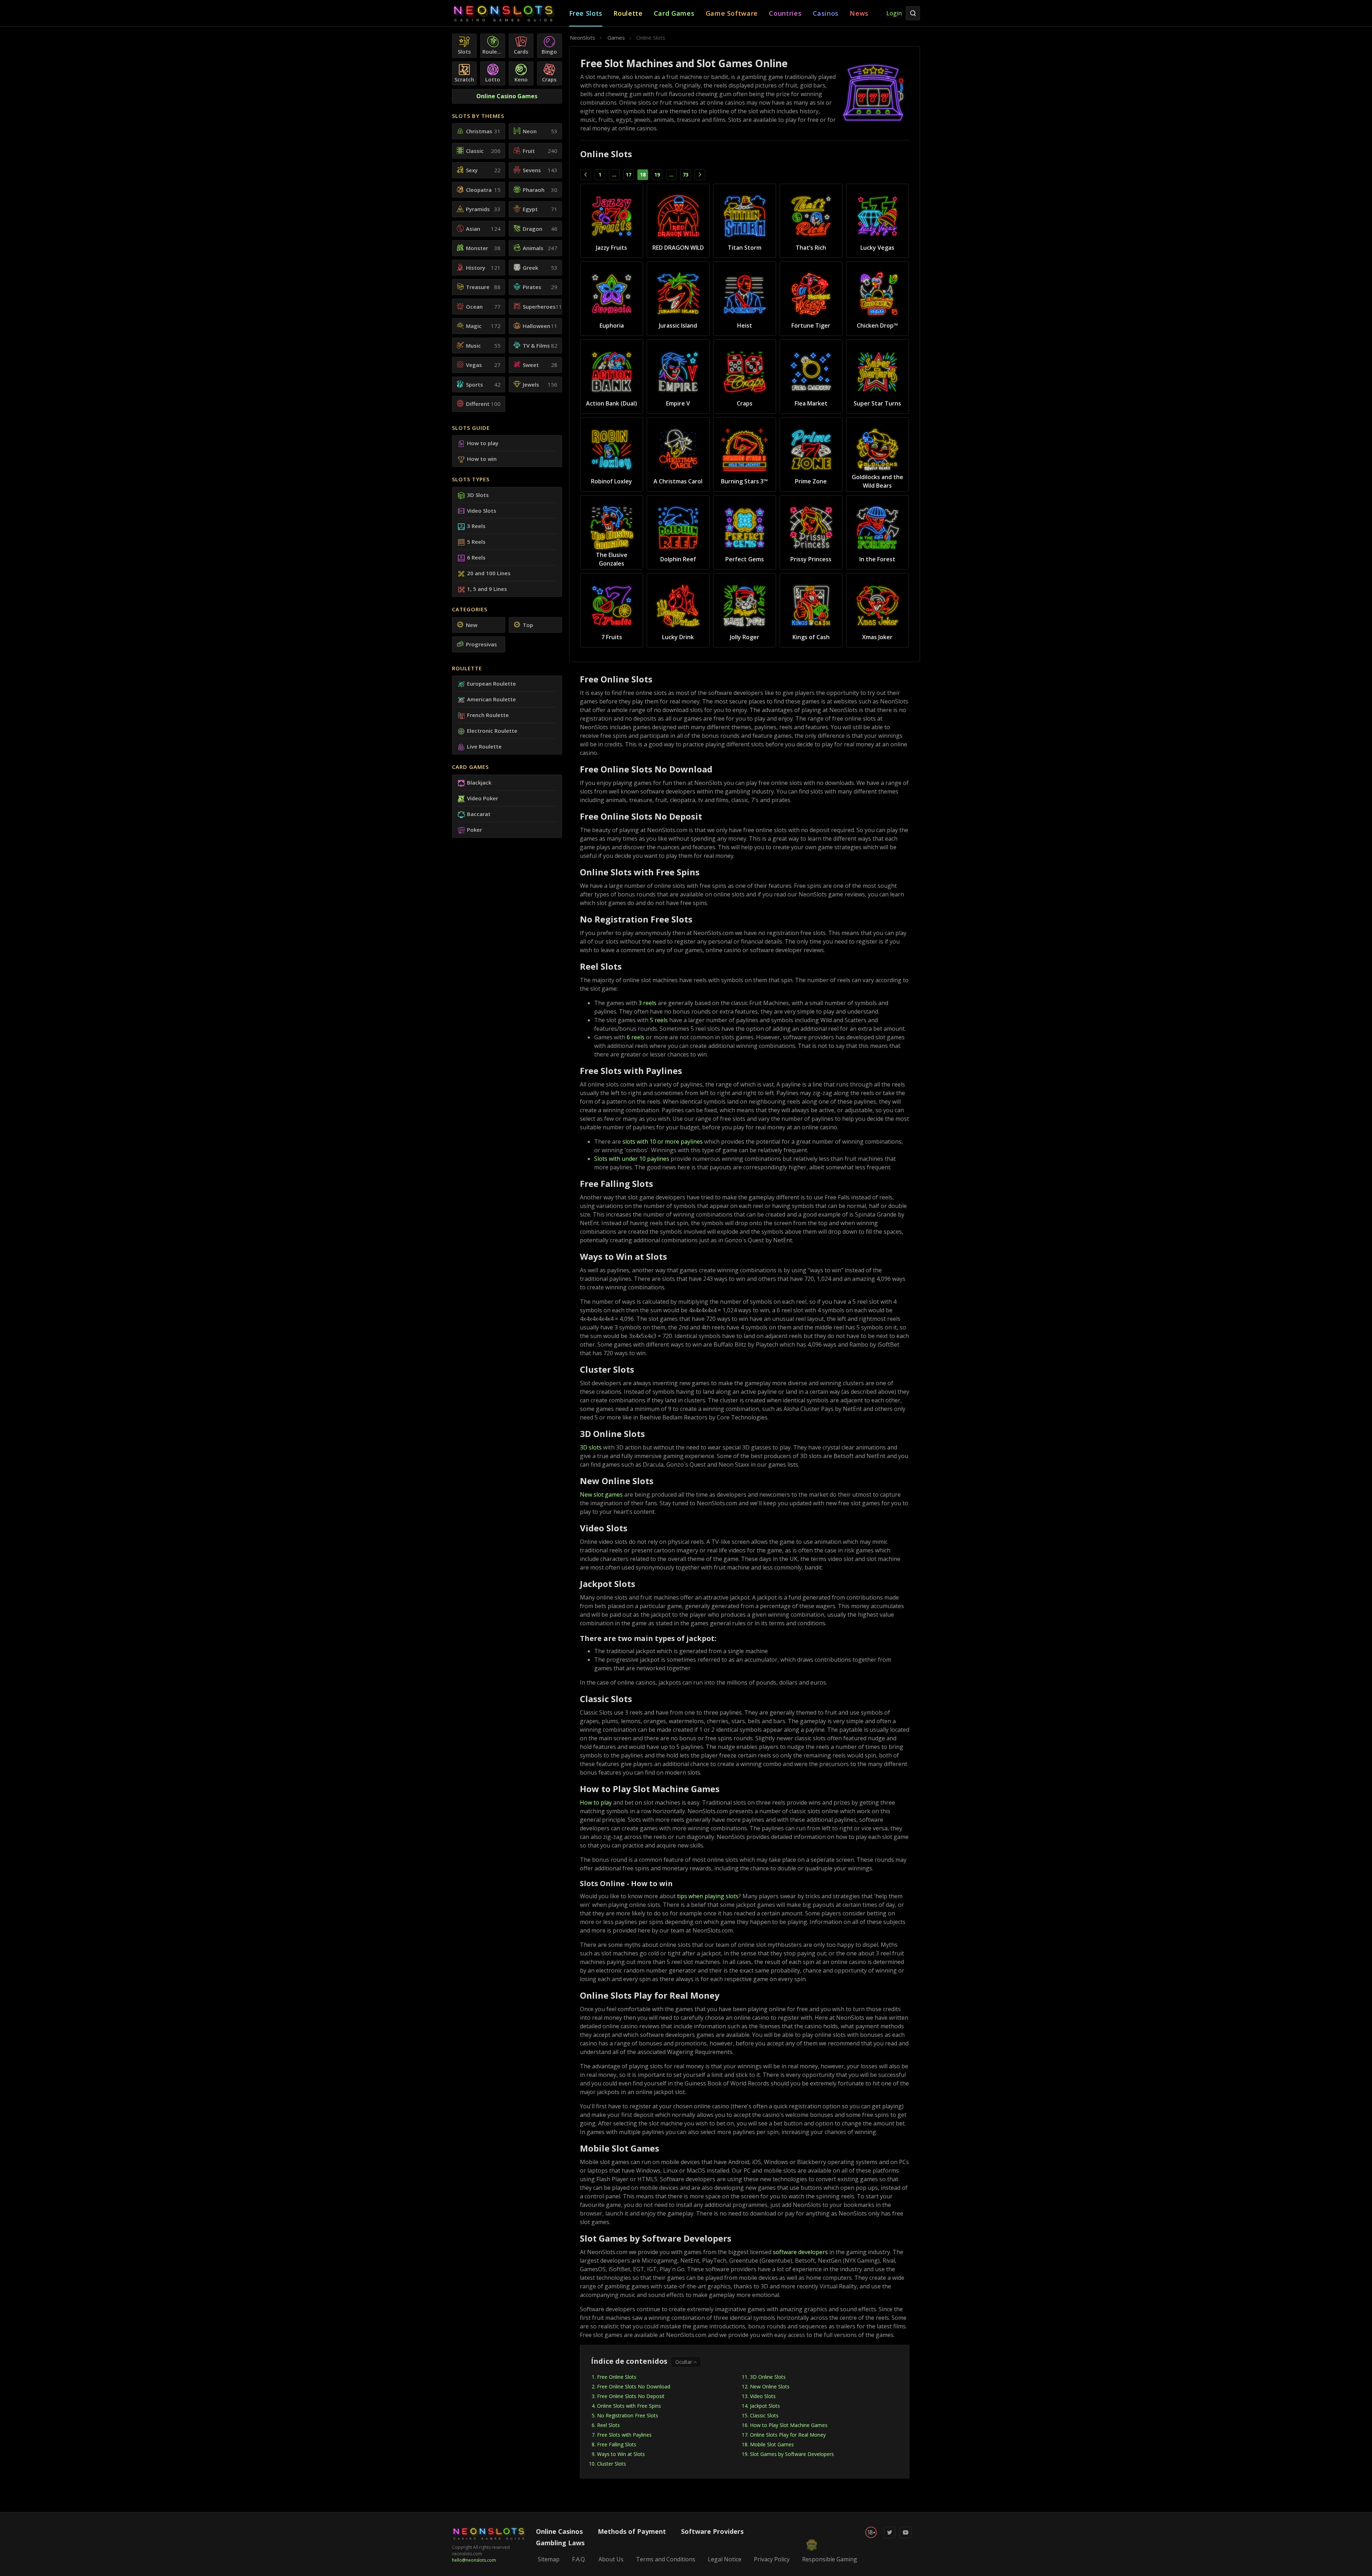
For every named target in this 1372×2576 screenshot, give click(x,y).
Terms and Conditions (666, 2559)
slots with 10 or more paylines (663, 1142)
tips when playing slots (708, 1896)
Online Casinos (559, 2531)
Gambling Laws (560, 2543)
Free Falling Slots (617, 2444)
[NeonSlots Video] (906, 2537)
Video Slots (763, 2396)
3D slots (591, 1447)
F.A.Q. (579, 2559)
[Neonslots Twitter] (890, 2537)
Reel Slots (608, 2425)
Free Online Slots (617, 2377)
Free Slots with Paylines (624, 2435)
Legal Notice (725, 2559)
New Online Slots (770, 2386)
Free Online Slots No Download (634, 2386)
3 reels (647, 1003)
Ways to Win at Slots (621, 2454)
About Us (611, 2559)
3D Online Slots (768, 2377)
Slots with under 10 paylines (632, 1159)
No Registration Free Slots (628, 2415)
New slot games (601, 1495)
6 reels (636, 1037)
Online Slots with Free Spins (629, 2406)
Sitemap (549, 2559)
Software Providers (712, 2531)
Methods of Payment (632, 2531)
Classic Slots (764, 2415)
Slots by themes (478, 116)
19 (657, 175)
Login (894, 13)
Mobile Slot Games (772, 2444)
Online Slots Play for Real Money (788, 2435)
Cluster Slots (612, 2464)
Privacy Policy (772, 2559)
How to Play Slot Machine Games (789, 2425)
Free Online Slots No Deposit (631, 2396)
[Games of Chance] (511, 13)
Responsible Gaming (830, 2559)
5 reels (659, 1020)
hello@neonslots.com (474, 2560)
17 (628, 175)
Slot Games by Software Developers (792, 2454)
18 (643, 175)
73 (686, 175)
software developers (800, 2252)
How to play (596, 1802)
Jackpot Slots (765, 2406)
